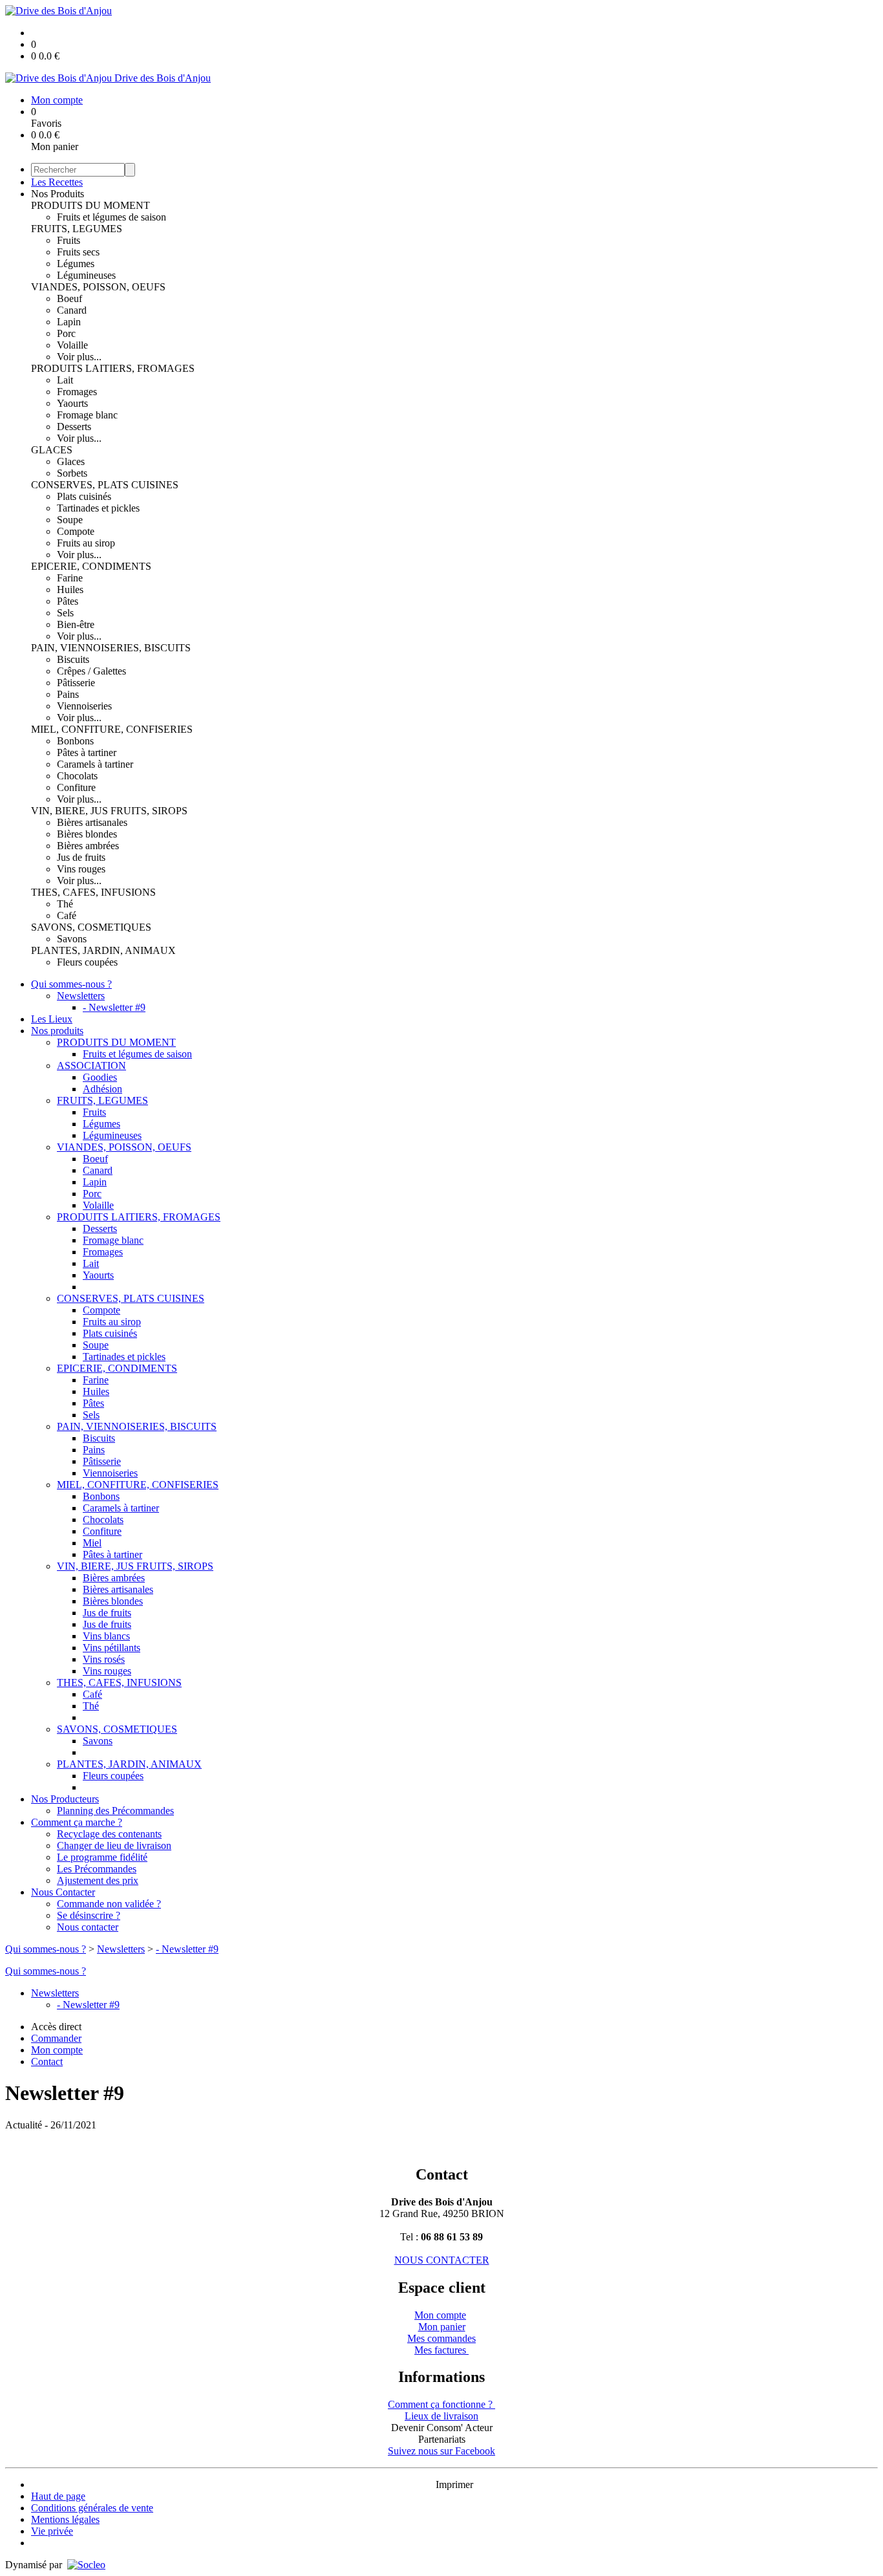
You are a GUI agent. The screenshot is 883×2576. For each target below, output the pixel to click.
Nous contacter (88, 1927)
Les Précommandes (97, 1869)
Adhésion (102, 1089)
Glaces (71, 461)
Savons (72, 939)
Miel (92, 1543)
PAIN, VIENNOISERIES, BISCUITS (111, 648)
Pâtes (68, 601)
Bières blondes (87, 834)
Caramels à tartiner (95, 764)
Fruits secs (78, 252)
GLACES (52, 450)
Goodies (100, 1077)
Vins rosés (104, 1659)
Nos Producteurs (65, 1799)
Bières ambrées (88, 846)
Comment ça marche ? (77, 1822)
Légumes (76, 264)
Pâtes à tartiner (87, 752)
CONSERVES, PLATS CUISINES (105, 485)
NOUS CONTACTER (442, 2260)
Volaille (72, 345)
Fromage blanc (87, 415)
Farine (70, 578)
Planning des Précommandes (115, 1811)
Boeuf (69, 298)
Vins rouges (81, 869)
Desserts (74, 427)
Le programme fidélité (102, 1857)
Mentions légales (65, 2519)
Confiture (76, 787)
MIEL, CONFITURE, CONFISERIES (112, 729)
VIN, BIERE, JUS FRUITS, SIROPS (109, 811)
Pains (68, 694)
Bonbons (75, 741)
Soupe (70, 520)
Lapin (69, 322)
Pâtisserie (76, 683)
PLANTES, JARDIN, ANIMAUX (103, 950)
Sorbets (72, 473)
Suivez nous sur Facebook (441, 2451)
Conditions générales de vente (92, 2508)
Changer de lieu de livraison (114, 1845)
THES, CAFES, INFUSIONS (93, 892)
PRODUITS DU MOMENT (90, 205)
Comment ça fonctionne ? (441, 2404)
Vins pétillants (112, 1648)
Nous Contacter (63, 1892)
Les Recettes (57, 182)
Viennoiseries (84, 706)
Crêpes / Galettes (91, 671)
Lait (65, 380)
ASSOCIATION (91, 1066)
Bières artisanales (92, 822)
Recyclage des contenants (109, 1834)
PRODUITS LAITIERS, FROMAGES (113, 368)
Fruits (69, 240)
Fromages (77, 392)
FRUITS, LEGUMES (77, 229)
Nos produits (57, 1031)
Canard (72, 310)
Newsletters (81, 996)
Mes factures (441, 2350)
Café (67, 915)
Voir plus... (79, 357)
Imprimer (454, 2484)
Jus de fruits (81, 857)
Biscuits (73, 659)
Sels (65, 613)
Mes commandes (441, 2338)
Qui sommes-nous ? (71, 984)
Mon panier (442, 2327)
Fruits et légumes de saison (112, 217)
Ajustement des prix (98, 1880)
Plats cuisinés (84, 496)
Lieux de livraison (441, 2416)
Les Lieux (52, 1019)
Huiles (70, 590)
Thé (65, 904)
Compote (76, 531)
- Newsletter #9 (114, 1007)
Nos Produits (58, 194)
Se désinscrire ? (89, 1915)
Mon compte (440, 2315)
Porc (66, 333)
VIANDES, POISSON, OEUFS (98, 287)
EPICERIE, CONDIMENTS (91, 566)
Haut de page (58, 2496)
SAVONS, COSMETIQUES (91, 927)
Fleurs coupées (87, 962)
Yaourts (72, 403)
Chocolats (77, 776)
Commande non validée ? (109, 1904)
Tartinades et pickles (98, 508)
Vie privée (52, 2531)
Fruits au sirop (86, 543)
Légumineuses (86, 275)
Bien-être (76, 624)
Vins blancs (106, 1636)
